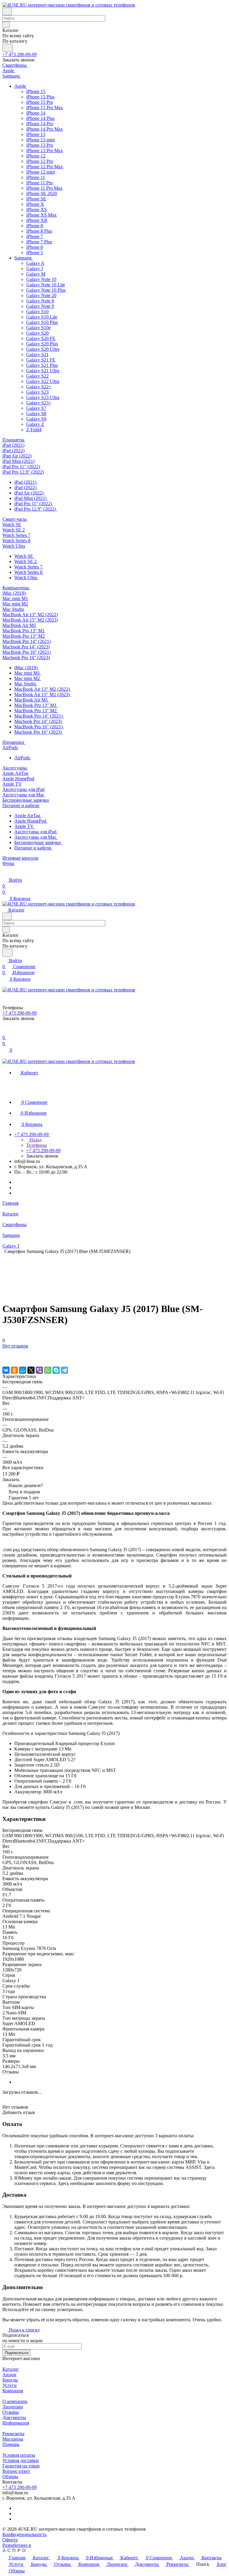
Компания (13, 2391)
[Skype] (56, 1370)
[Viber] (39, 1370)
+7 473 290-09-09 (20, 54)
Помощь (11, 2444)
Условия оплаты (19, 2455)
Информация (16, 2423)
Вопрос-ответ (16, 2471)
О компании (15, 2401)
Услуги (10, 2385)
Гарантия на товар (21, 2466)
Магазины (13, 2439)
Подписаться (17, 2353)
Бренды (10, 2380)
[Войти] (5, 1032)
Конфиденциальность (24, 2534)
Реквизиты (13, 2434)
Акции (9, 2375)
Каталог (11, 2369)
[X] (31, 1370)
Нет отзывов (15, 1346)
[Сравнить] (5, 1358)
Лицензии (13, 2407)
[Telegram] (64, 1370)
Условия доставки (21, 2460)
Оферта (10, 2540)
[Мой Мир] (23, 1370)
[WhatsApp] (48, 1370)
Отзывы (11, 2412)
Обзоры (10, 2477)
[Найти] (7, 48)
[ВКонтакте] (6, 1370)
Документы (14, 2417)
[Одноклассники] (14, 1370)
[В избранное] (5, 1352)
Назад (35, 1140)
